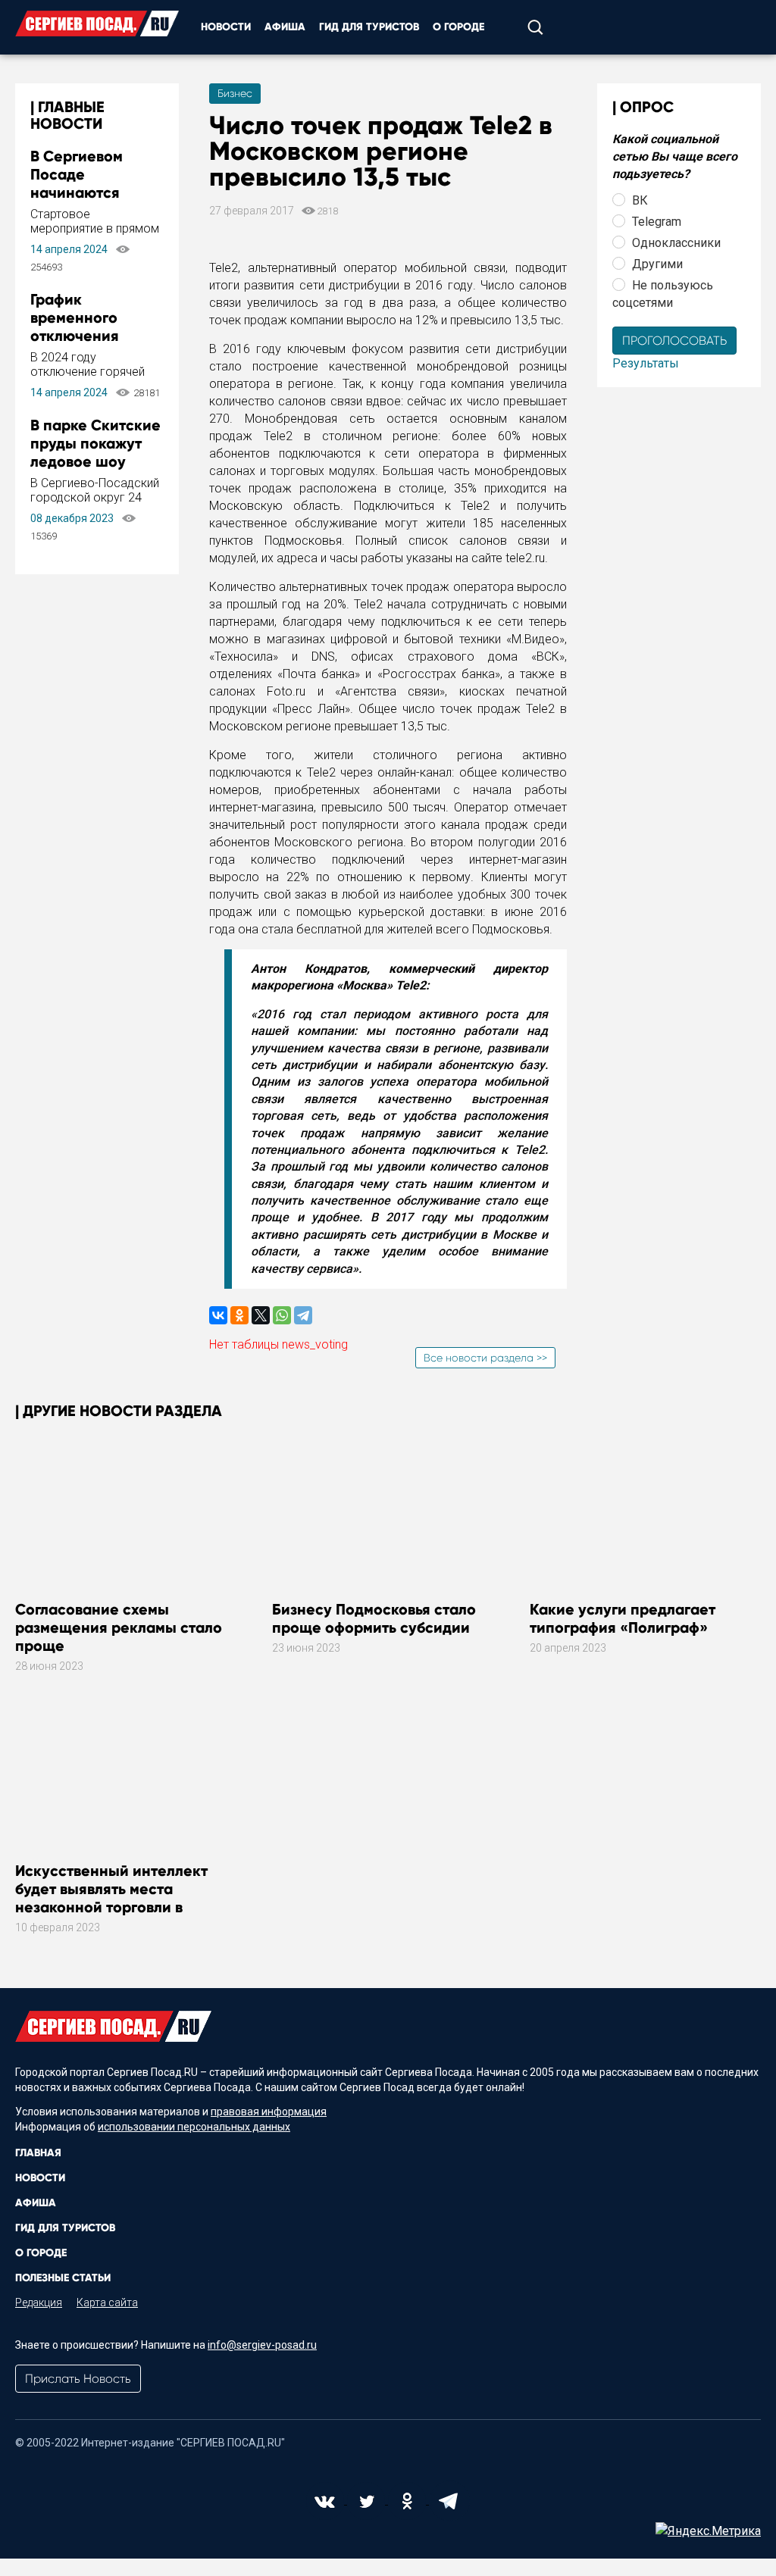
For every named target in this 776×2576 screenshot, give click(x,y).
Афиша (285, 27)
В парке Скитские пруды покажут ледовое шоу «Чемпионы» (95, 452)
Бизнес (235, 93)
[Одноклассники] (239, 1315)
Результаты (646, 363)
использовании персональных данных (194, 2127)
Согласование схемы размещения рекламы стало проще (119, 1627)
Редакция (39, 2302)
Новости (226, 27)
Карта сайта (107, 2302)
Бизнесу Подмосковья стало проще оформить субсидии (374, 1618)
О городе (458, 27)
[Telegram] (303, 1315)
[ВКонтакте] (218, 1315)
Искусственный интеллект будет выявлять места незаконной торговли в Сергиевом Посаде (111, 1898)
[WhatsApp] (282, 1315)
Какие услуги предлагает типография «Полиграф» (623, 1618)
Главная (38, 2153)
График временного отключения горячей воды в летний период (86, 336)
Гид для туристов (369, 27)
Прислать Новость (78, 2379)
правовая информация (269, 2112)
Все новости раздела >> (485, 1358)
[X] (261, 1315)
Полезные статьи (63, 2278)
